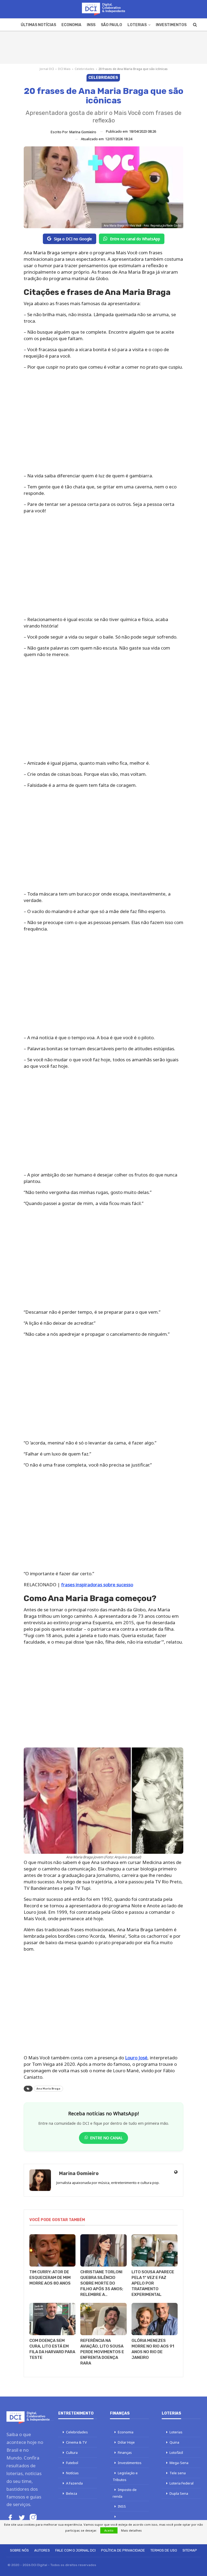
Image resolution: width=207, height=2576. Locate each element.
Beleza (72, 2493)
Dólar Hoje (126, 2442)
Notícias (72, 2473)
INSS (91, 25)
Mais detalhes (131, 2530)
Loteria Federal (182, 2483)
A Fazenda (74, 2483)
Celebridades (84, 69)
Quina (174, 2442)
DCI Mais (64, 69)
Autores (42, 2550)
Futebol (72, 2463)
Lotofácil (176, 2452)
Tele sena (178, 2473)
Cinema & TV (76, 2442)
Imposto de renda (125, 2493)
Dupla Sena (179, 2493)
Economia (71, 25)
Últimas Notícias (38, 25)
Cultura (72, 2452)
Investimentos (171, 25)
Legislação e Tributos (125, 2476)
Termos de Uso (164, 2550)
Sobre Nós (19, 2550)
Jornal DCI (47, 69)
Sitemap (190, 2550)
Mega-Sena (179, 2463)
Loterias (137, 25)
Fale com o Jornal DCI (75, 2550)
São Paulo (111, 25)
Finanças (125, 2452)
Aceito (109, 2530)
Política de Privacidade (123, 2550)
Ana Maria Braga (48, 2089)
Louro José (136, 2058)
